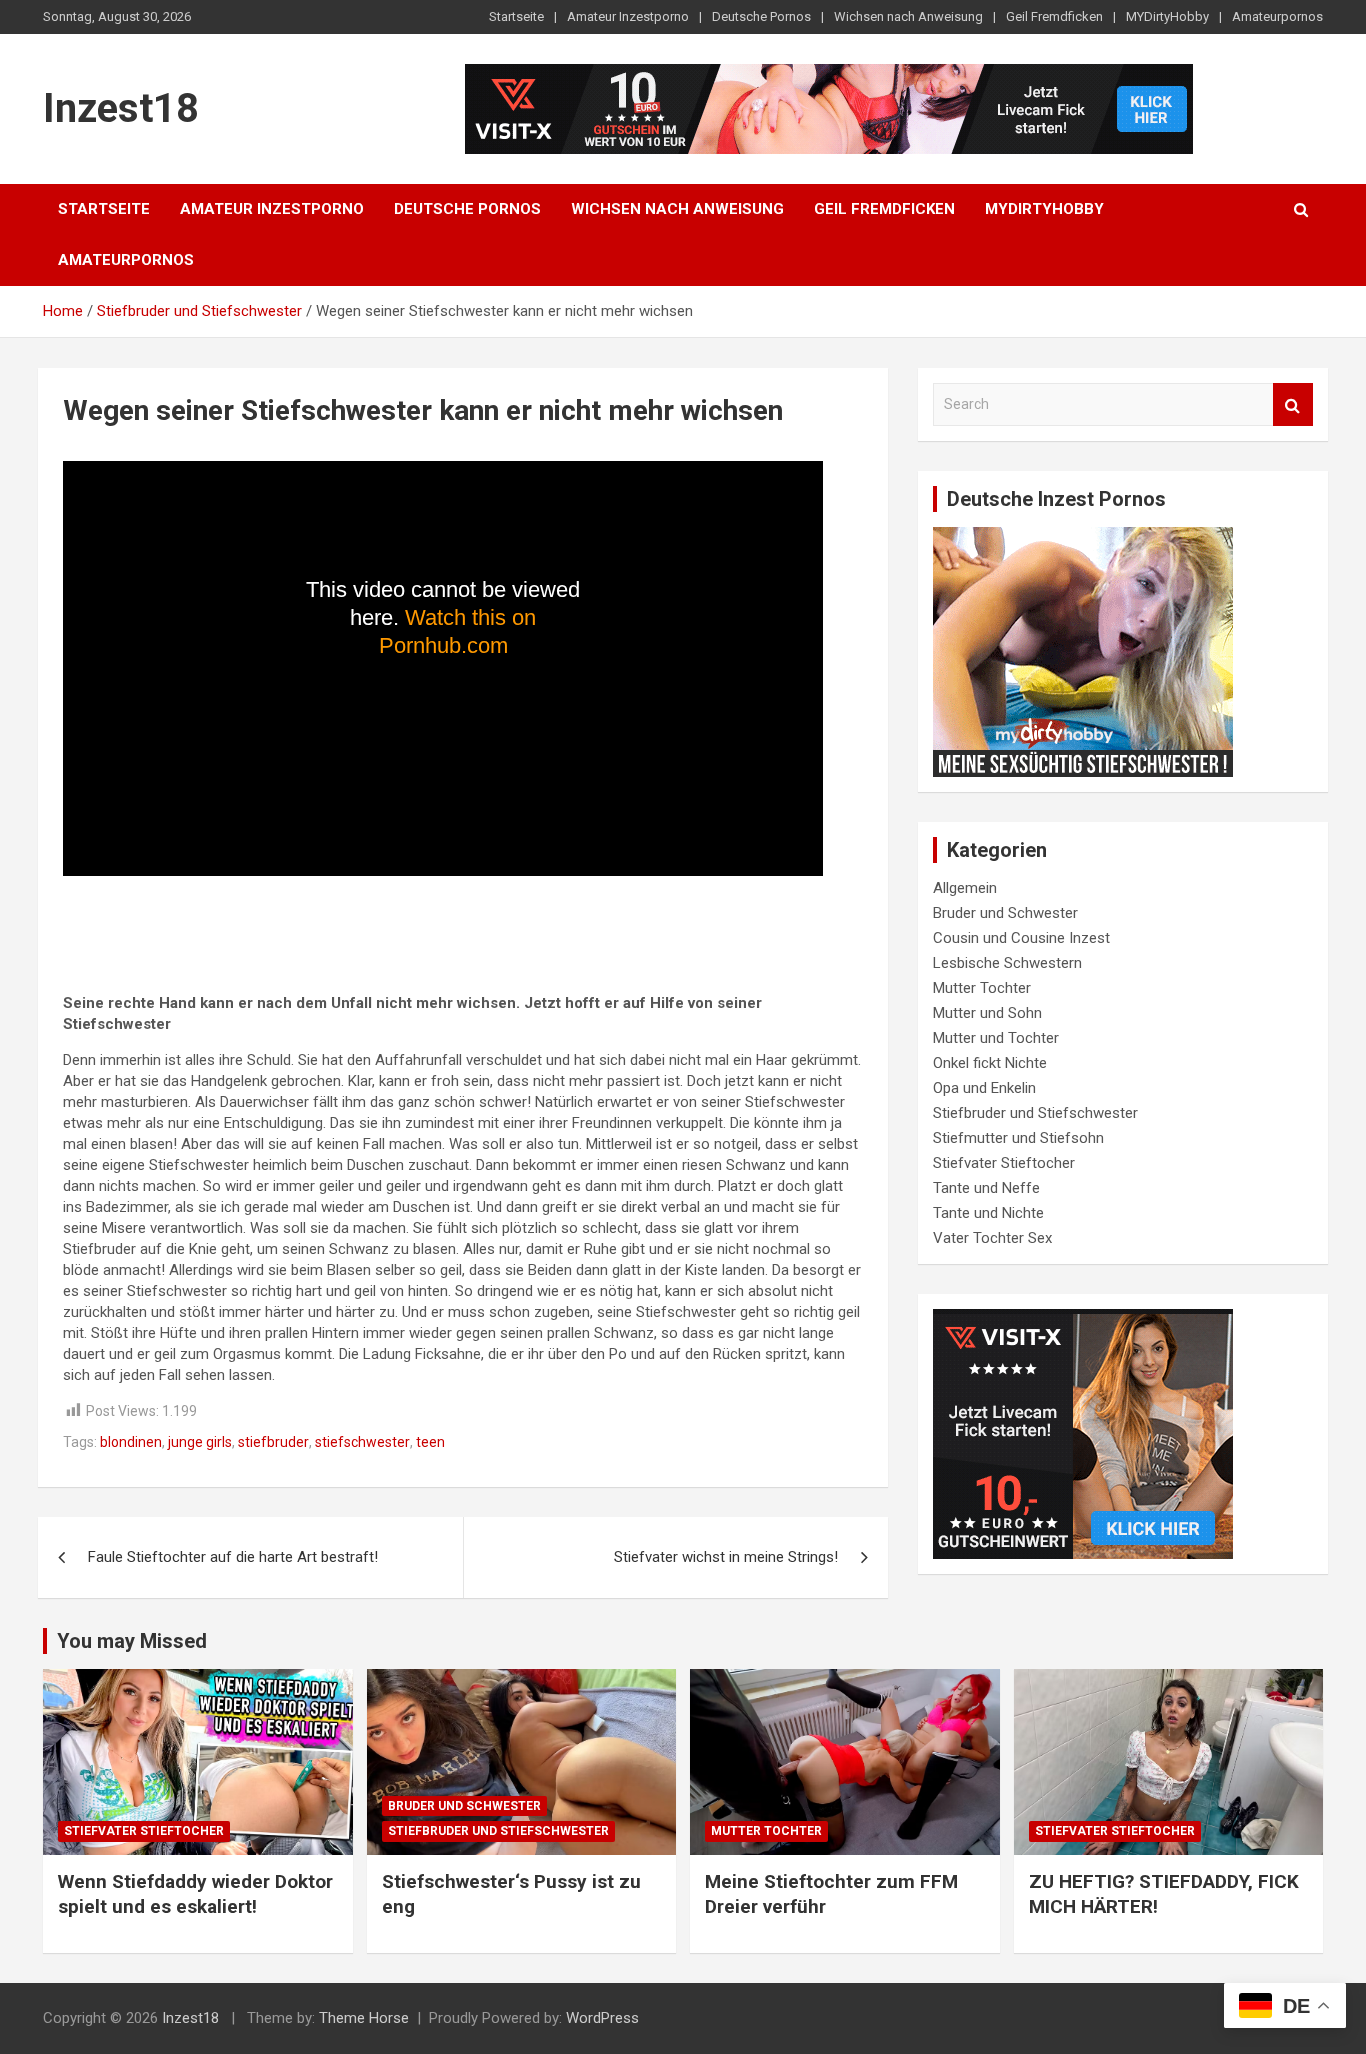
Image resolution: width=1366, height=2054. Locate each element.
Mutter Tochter (982, 988)
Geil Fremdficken (1054, 16)
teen (430, 1442)
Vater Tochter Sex (992, 1238)
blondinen (131, 1442)
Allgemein (965, 888)
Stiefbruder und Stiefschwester (1035, 1113)
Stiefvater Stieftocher (1004, 1163)
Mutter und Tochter (996, 1038)
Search (1293, 404)
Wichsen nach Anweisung (908, 16)
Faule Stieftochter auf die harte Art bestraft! (233, 1557)
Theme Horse (364, 2018)
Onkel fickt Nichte (990, 1063)
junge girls (200, 1442)
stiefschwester (362, 1442)
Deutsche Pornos (761, 16)
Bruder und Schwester (1005, 913)
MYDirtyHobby (1167, 16)
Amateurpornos (1277, 16)
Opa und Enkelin (984, 1088)
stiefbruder (273, 1442)
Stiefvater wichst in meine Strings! (726, 1557)
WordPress (602, 2018)
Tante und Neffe (986, 1188)
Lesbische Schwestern (1007, 963)
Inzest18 (121, 108)
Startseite (516, 16)
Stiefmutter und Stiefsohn (1018, 1138)
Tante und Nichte (988, 1213)
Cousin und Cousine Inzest (1021, 938)
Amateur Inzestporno (628, 16)
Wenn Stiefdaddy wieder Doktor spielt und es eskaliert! (195, 1894)
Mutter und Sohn (987, 1013)
